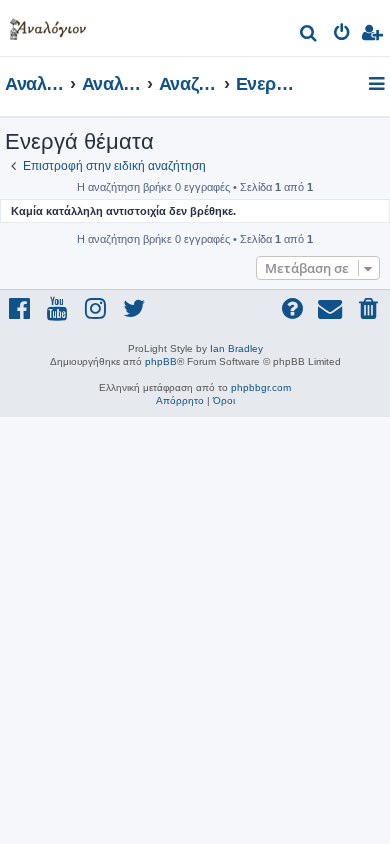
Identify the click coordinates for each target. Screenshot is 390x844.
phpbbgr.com (261, 387)
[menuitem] (309, 35)
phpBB (161, 361)
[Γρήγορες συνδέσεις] (378, 85)
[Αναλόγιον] (48, 25)
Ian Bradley (236, 348)
